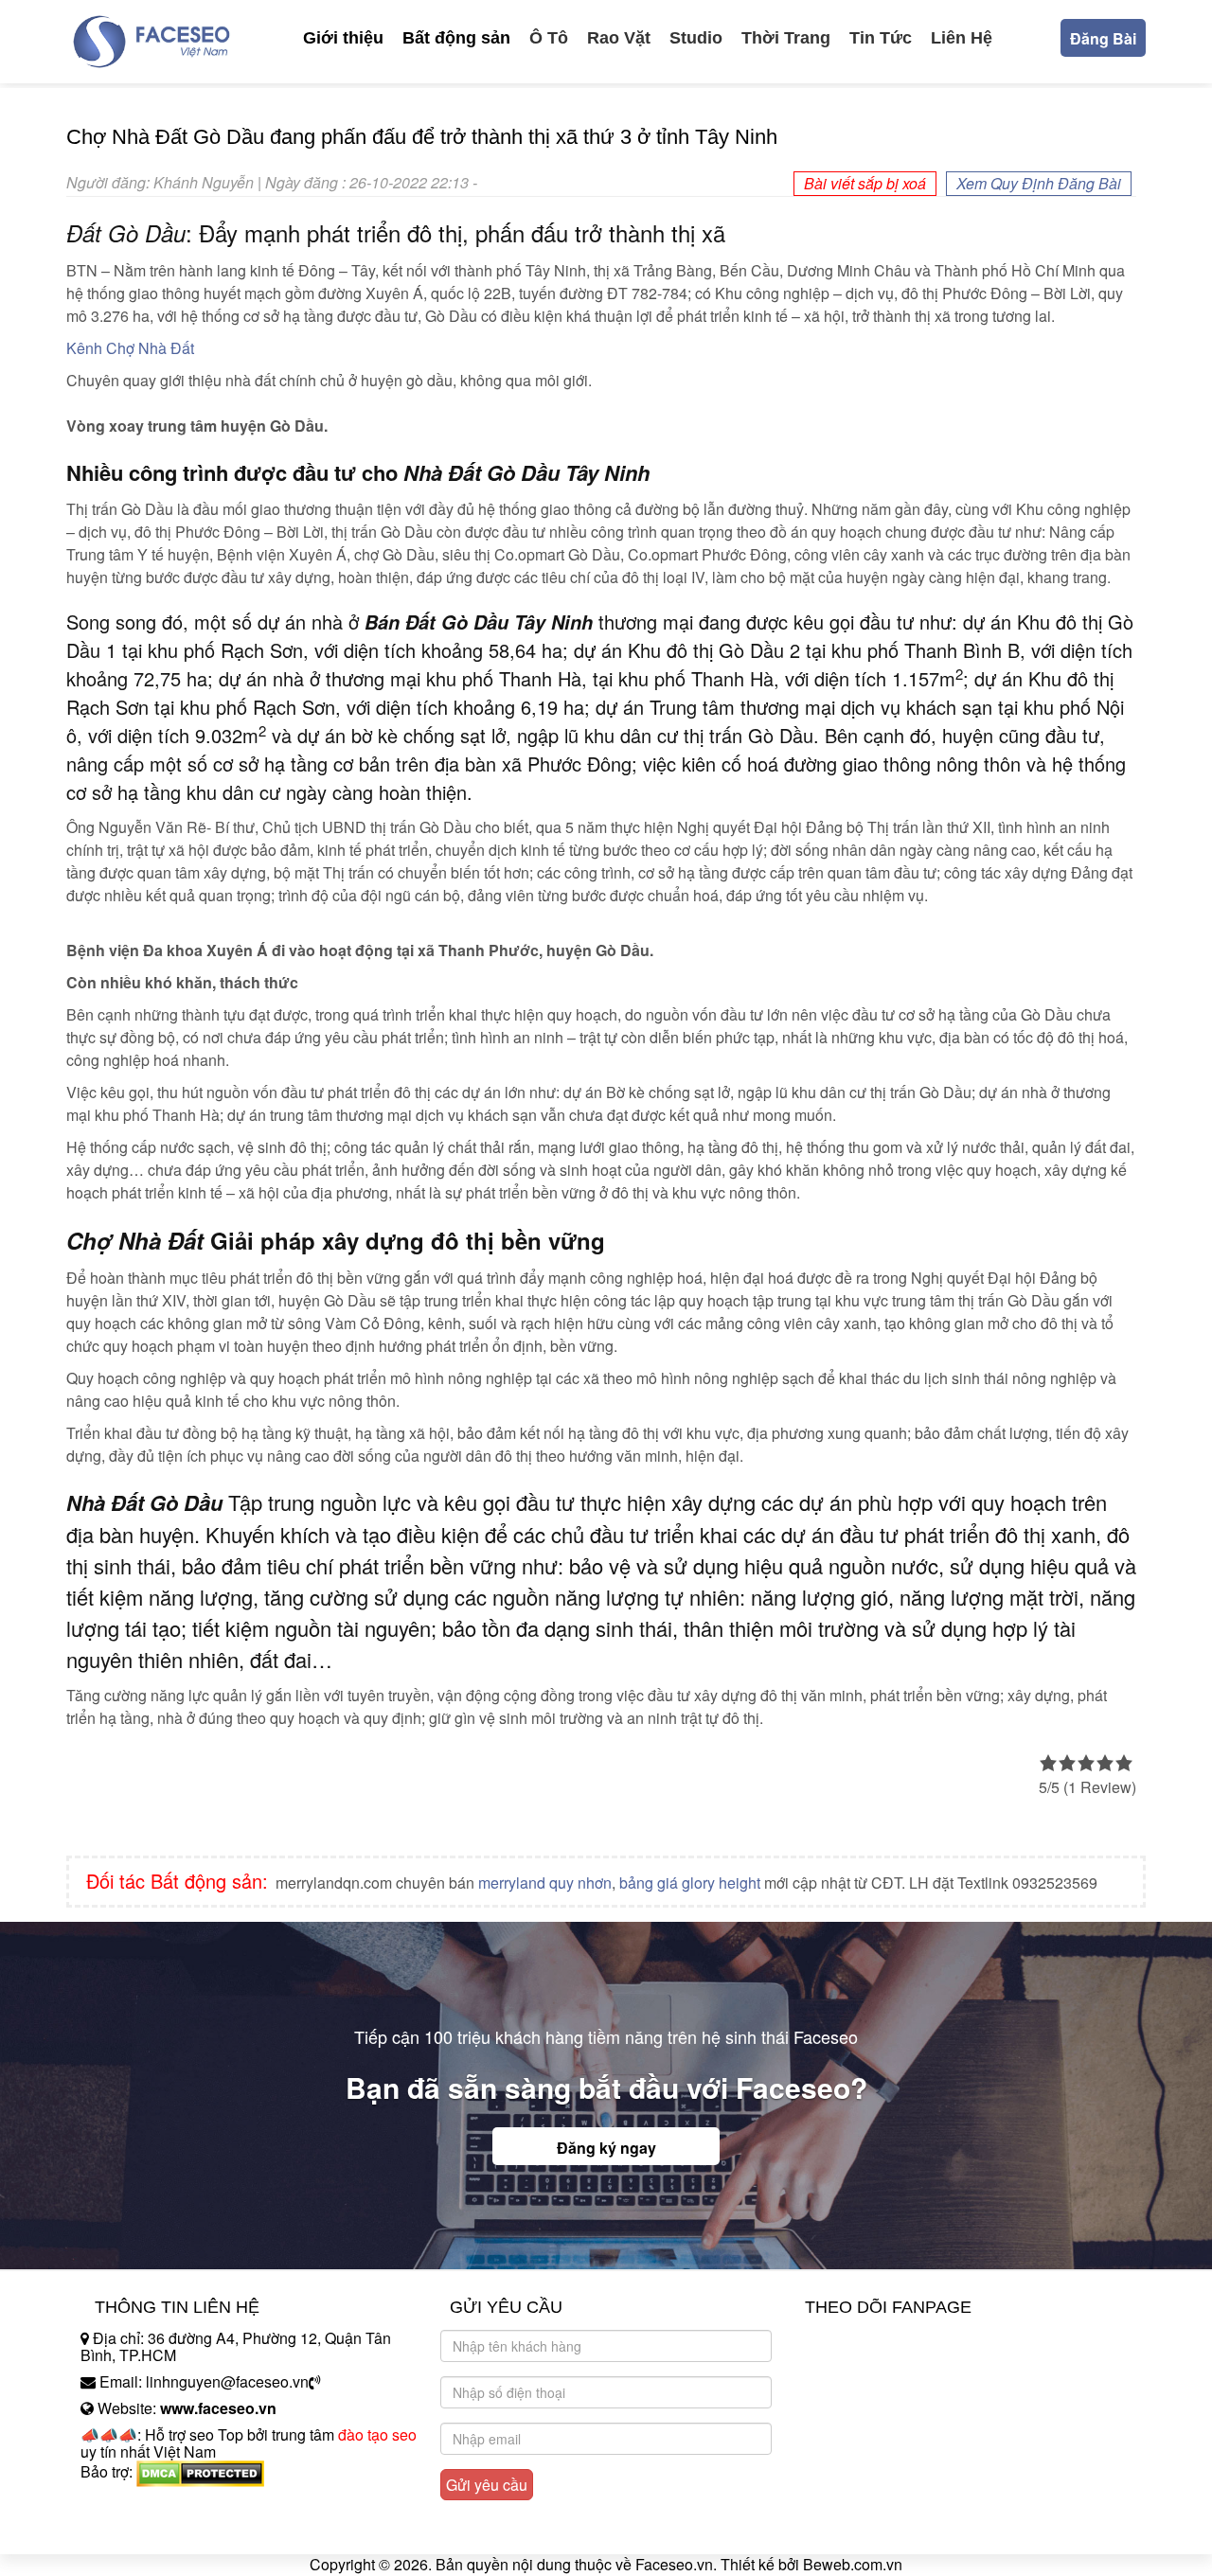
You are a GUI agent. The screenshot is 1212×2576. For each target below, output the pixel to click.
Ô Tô (549, 38)
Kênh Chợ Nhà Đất (130, 348)
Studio (696, 38)
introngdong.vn (131, 2505)
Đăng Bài (1103, 38)
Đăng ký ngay (606, 2148)
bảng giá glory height (690, 1883)
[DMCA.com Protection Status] (200, 2471)
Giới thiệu (343, 38)
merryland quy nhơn (545, 1883)
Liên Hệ (962, 38)
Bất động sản (456, 38)
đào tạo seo (377, 2434)
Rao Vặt (619, 38)
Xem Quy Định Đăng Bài (1039, 183)
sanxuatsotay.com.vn (151, 2531)
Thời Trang (786, 38)
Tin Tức (881, 38)
